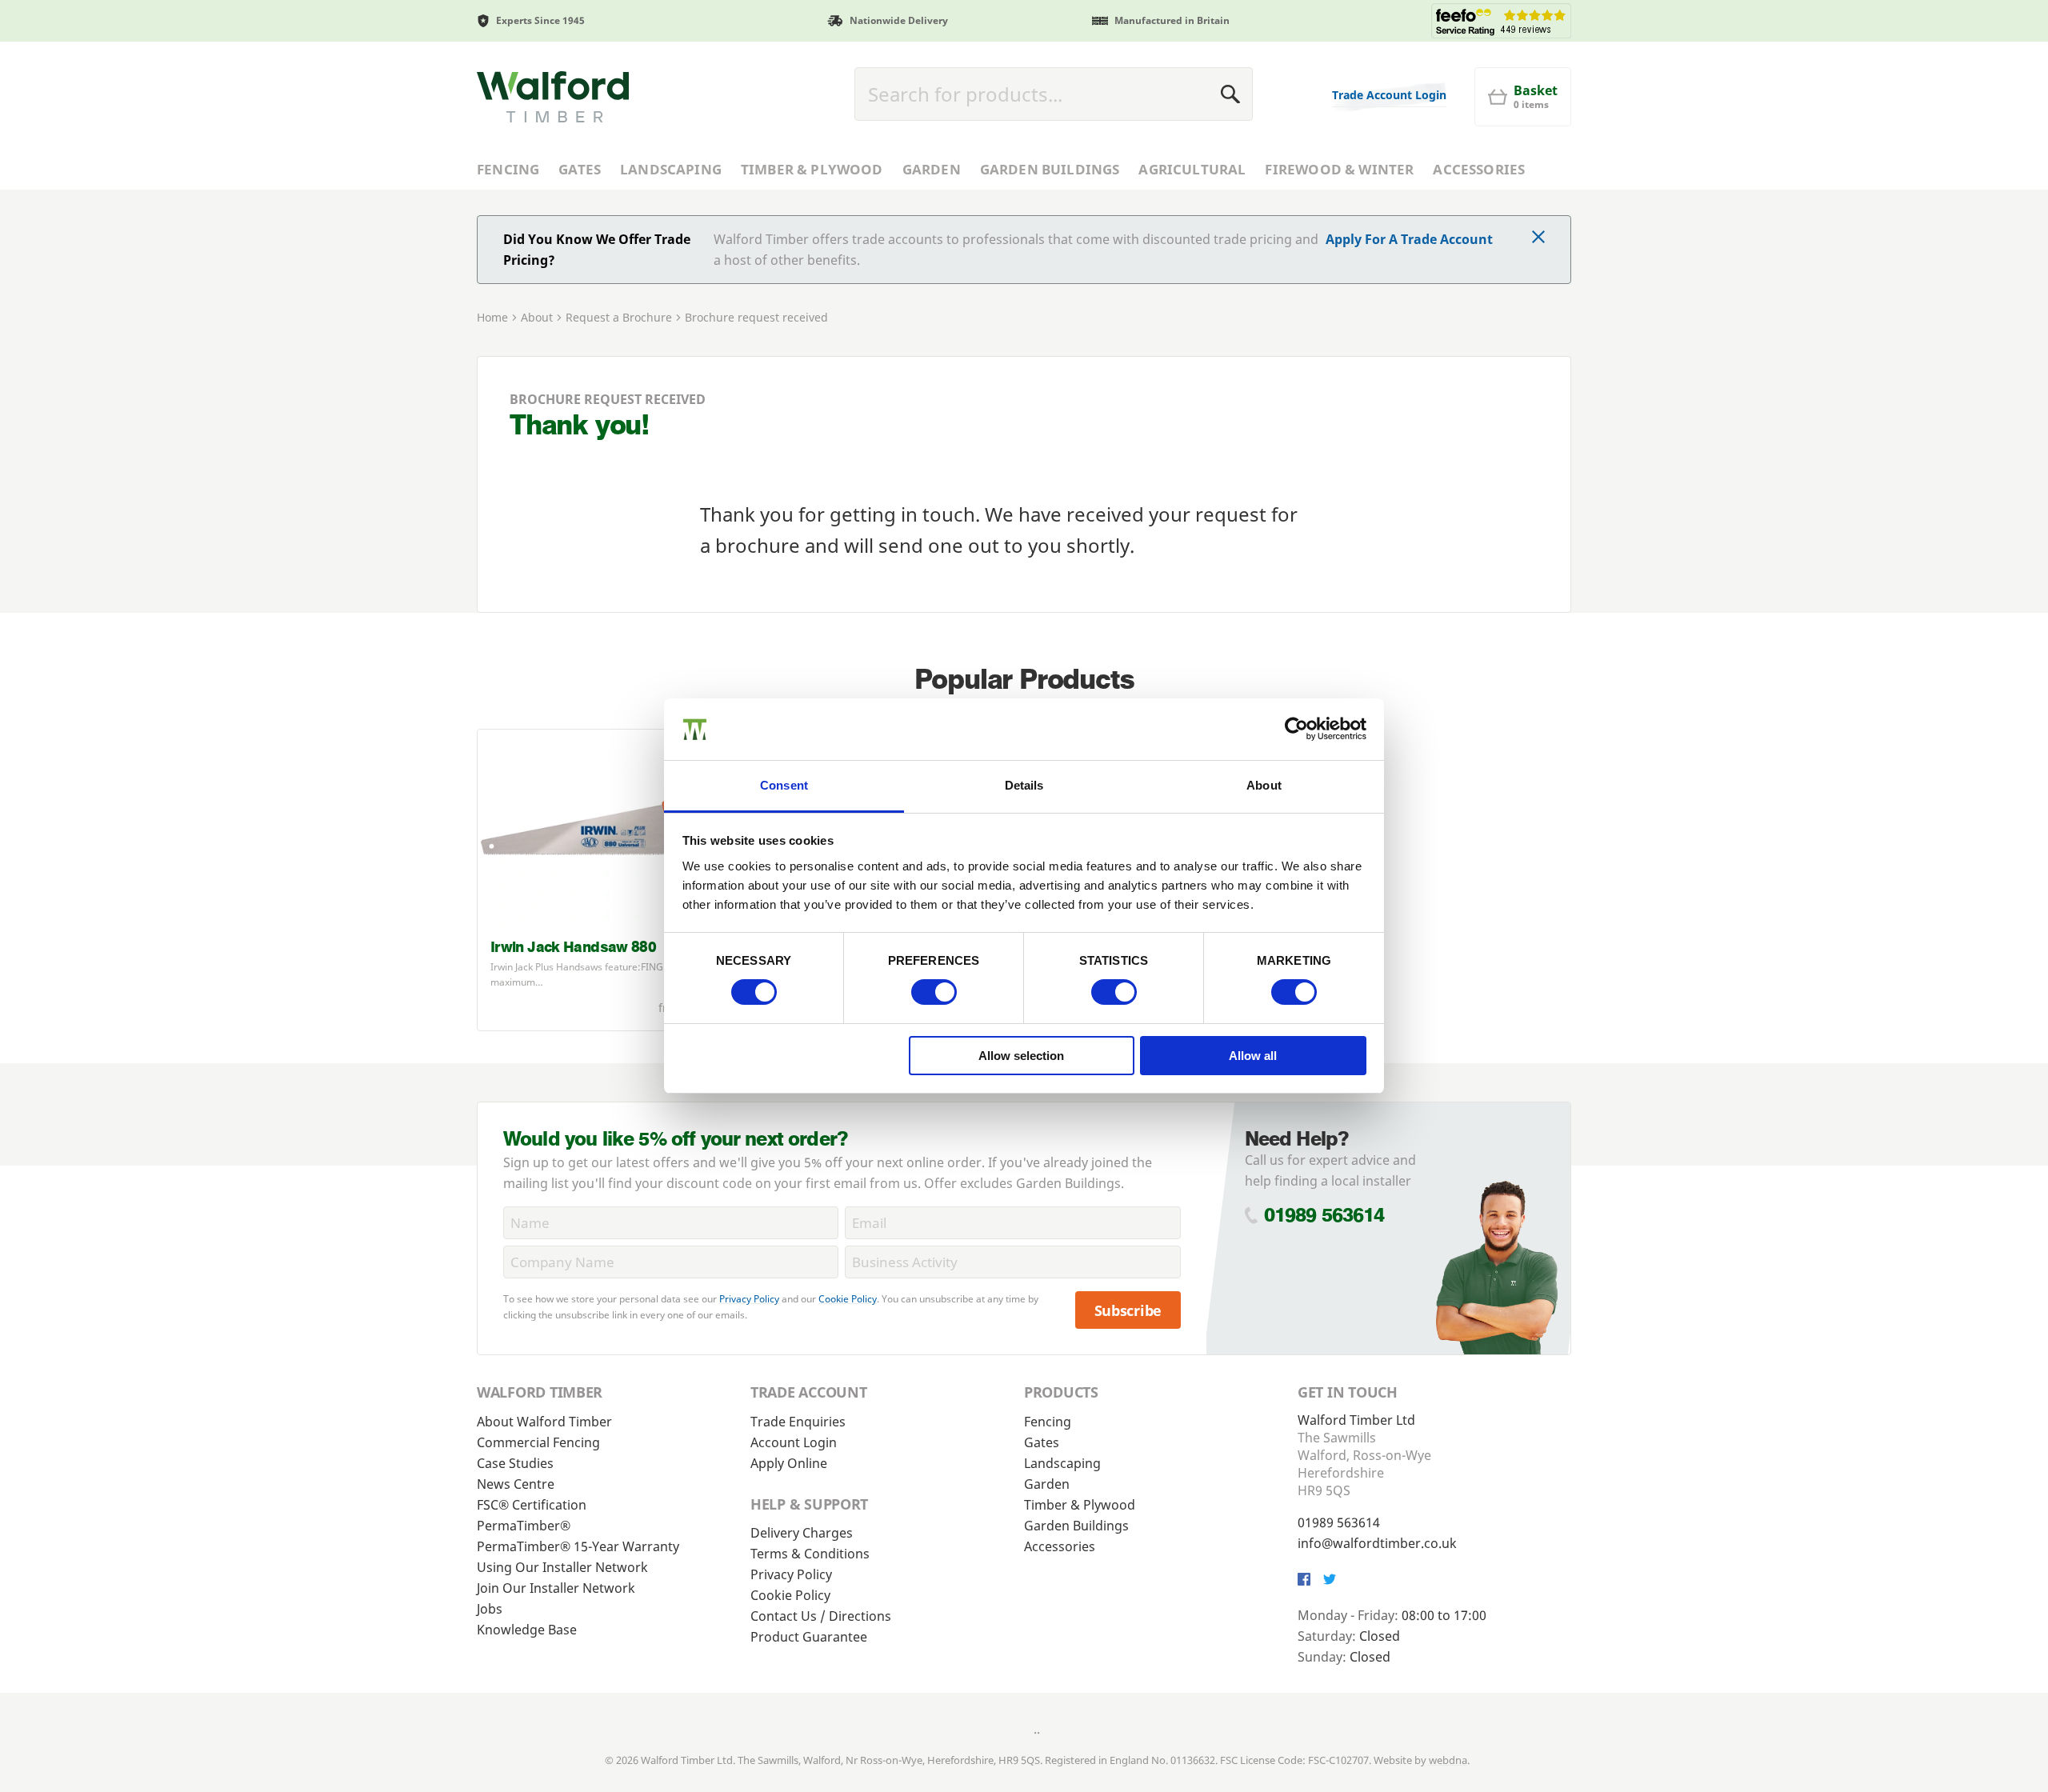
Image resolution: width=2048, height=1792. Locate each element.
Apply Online (789, 1463)
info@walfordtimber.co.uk (1377, 1543)
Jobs (490, 1609)
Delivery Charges (802, 1533)
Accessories (1479, 169)
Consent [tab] (784, 785)
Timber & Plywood (812, 169)
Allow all (1253, 1056)
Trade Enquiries (798, 1422)
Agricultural (1192, 169)
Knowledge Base (527, 1630)
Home (492, 317)
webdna (1448, 1760)
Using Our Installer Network (562, 1567)
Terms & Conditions (810, 1554)
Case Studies (515, 1463)
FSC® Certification (532, 1505)
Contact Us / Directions (821, 1616)
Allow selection (1021, 1056)
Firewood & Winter (1339, 169)
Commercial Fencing (538, 1442)
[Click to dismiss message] (1538, 238)
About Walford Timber (544, 1422)
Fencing (508, 169)
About (537, 317)
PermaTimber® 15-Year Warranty (578, 1546)
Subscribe (1128, 1310)
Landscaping (671, 169)
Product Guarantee (809, 1637)
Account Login (794, 1442)
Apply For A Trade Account (1409, 239)
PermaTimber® (524, 1526)
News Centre (516, 1484)
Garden (932, 169)
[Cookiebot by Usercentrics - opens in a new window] (1296, 729)
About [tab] (1264, 785)
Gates (580, 169)
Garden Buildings (1050, 169)
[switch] (934, 992)
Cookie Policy (848, 1299)
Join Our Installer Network (556, 1588)
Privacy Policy (749, 1299)
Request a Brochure (619, 317)
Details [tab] (1024, 785)
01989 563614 (1324, 1215)
